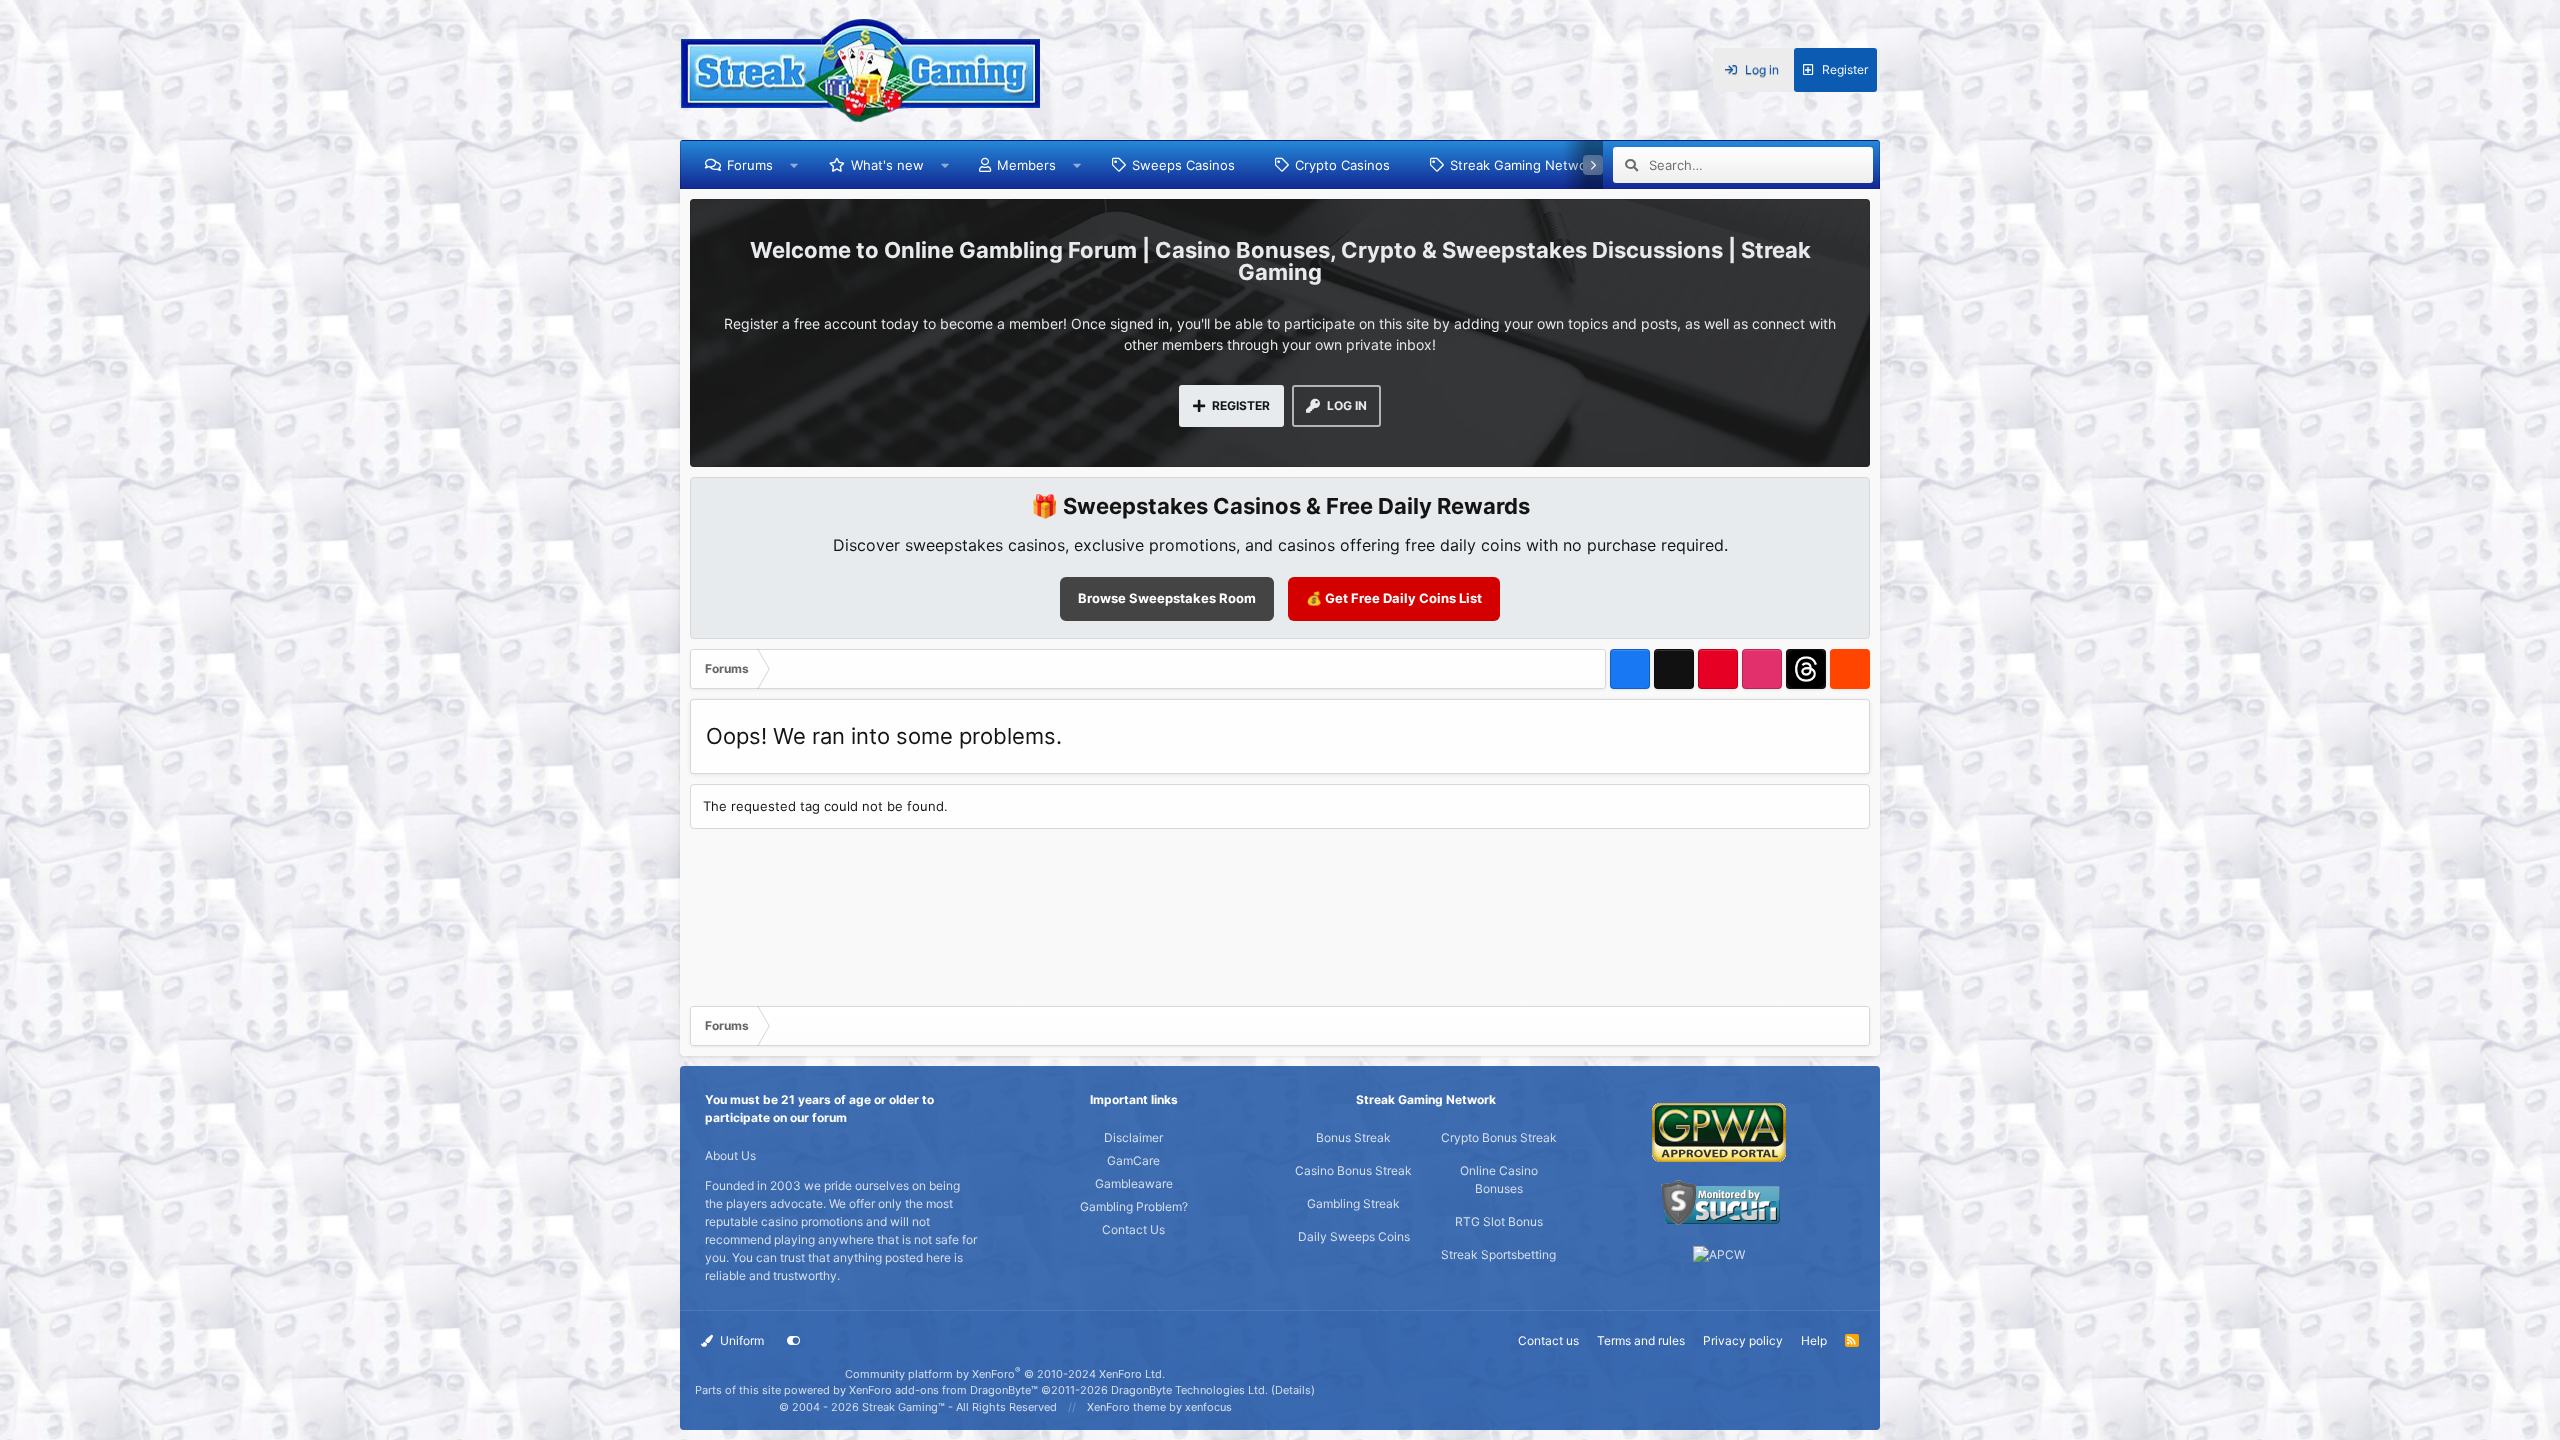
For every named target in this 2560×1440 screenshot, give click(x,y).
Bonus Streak (1353, 1137)
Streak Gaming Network (1524, 165)
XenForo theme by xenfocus (1159, 1407)
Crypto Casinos (1342, 165)
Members (1026, 165)
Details (1293, 1390)
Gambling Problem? (1134, 1206)
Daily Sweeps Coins (1354, 1236)
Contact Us (1133, 1229)
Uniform (740, 1340)
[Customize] (794, 1341)
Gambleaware (1134, 1183)
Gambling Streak (1353, 1203)
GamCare (1133, 1160)
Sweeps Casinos (1183, 165)
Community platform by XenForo (1005, 1374)
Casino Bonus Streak (1353, 1170)
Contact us (1548, 1340)
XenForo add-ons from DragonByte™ (943, 1390)
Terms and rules (1641, 1340)
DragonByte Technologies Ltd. (1189, 1390)
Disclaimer (1133, 1137)
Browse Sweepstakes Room (1167, 598)
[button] (794, 165)
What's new (887, 165)
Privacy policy (1743, 1340)
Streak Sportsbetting (1498, 1254)
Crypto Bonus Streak (1499, 1137)
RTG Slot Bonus (1499, 1221)
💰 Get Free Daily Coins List (1394, 598)
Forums (750, 165)
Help (1814, 1340)
